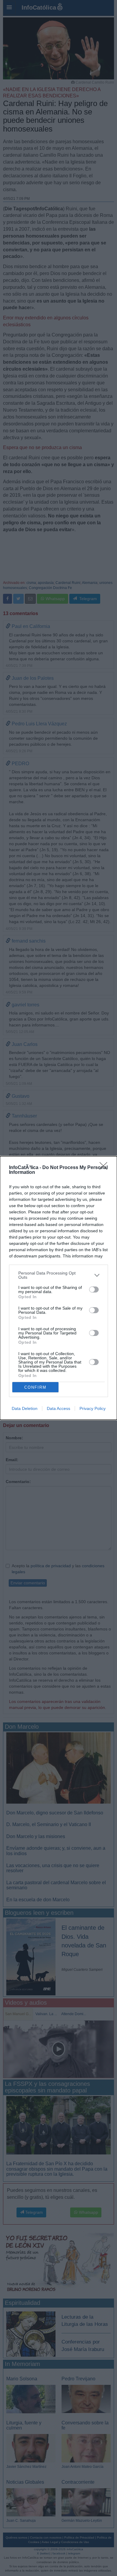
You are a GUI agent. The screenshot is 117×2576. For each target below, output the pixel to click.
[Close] (105, 1168)
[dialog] (58, 1288)
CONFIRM (35, 1387)
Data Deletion (25, 1408)
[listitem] (58, 1275)
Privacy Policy (93, 1408)
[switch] (94, 1289)
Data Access (58, 1408)
